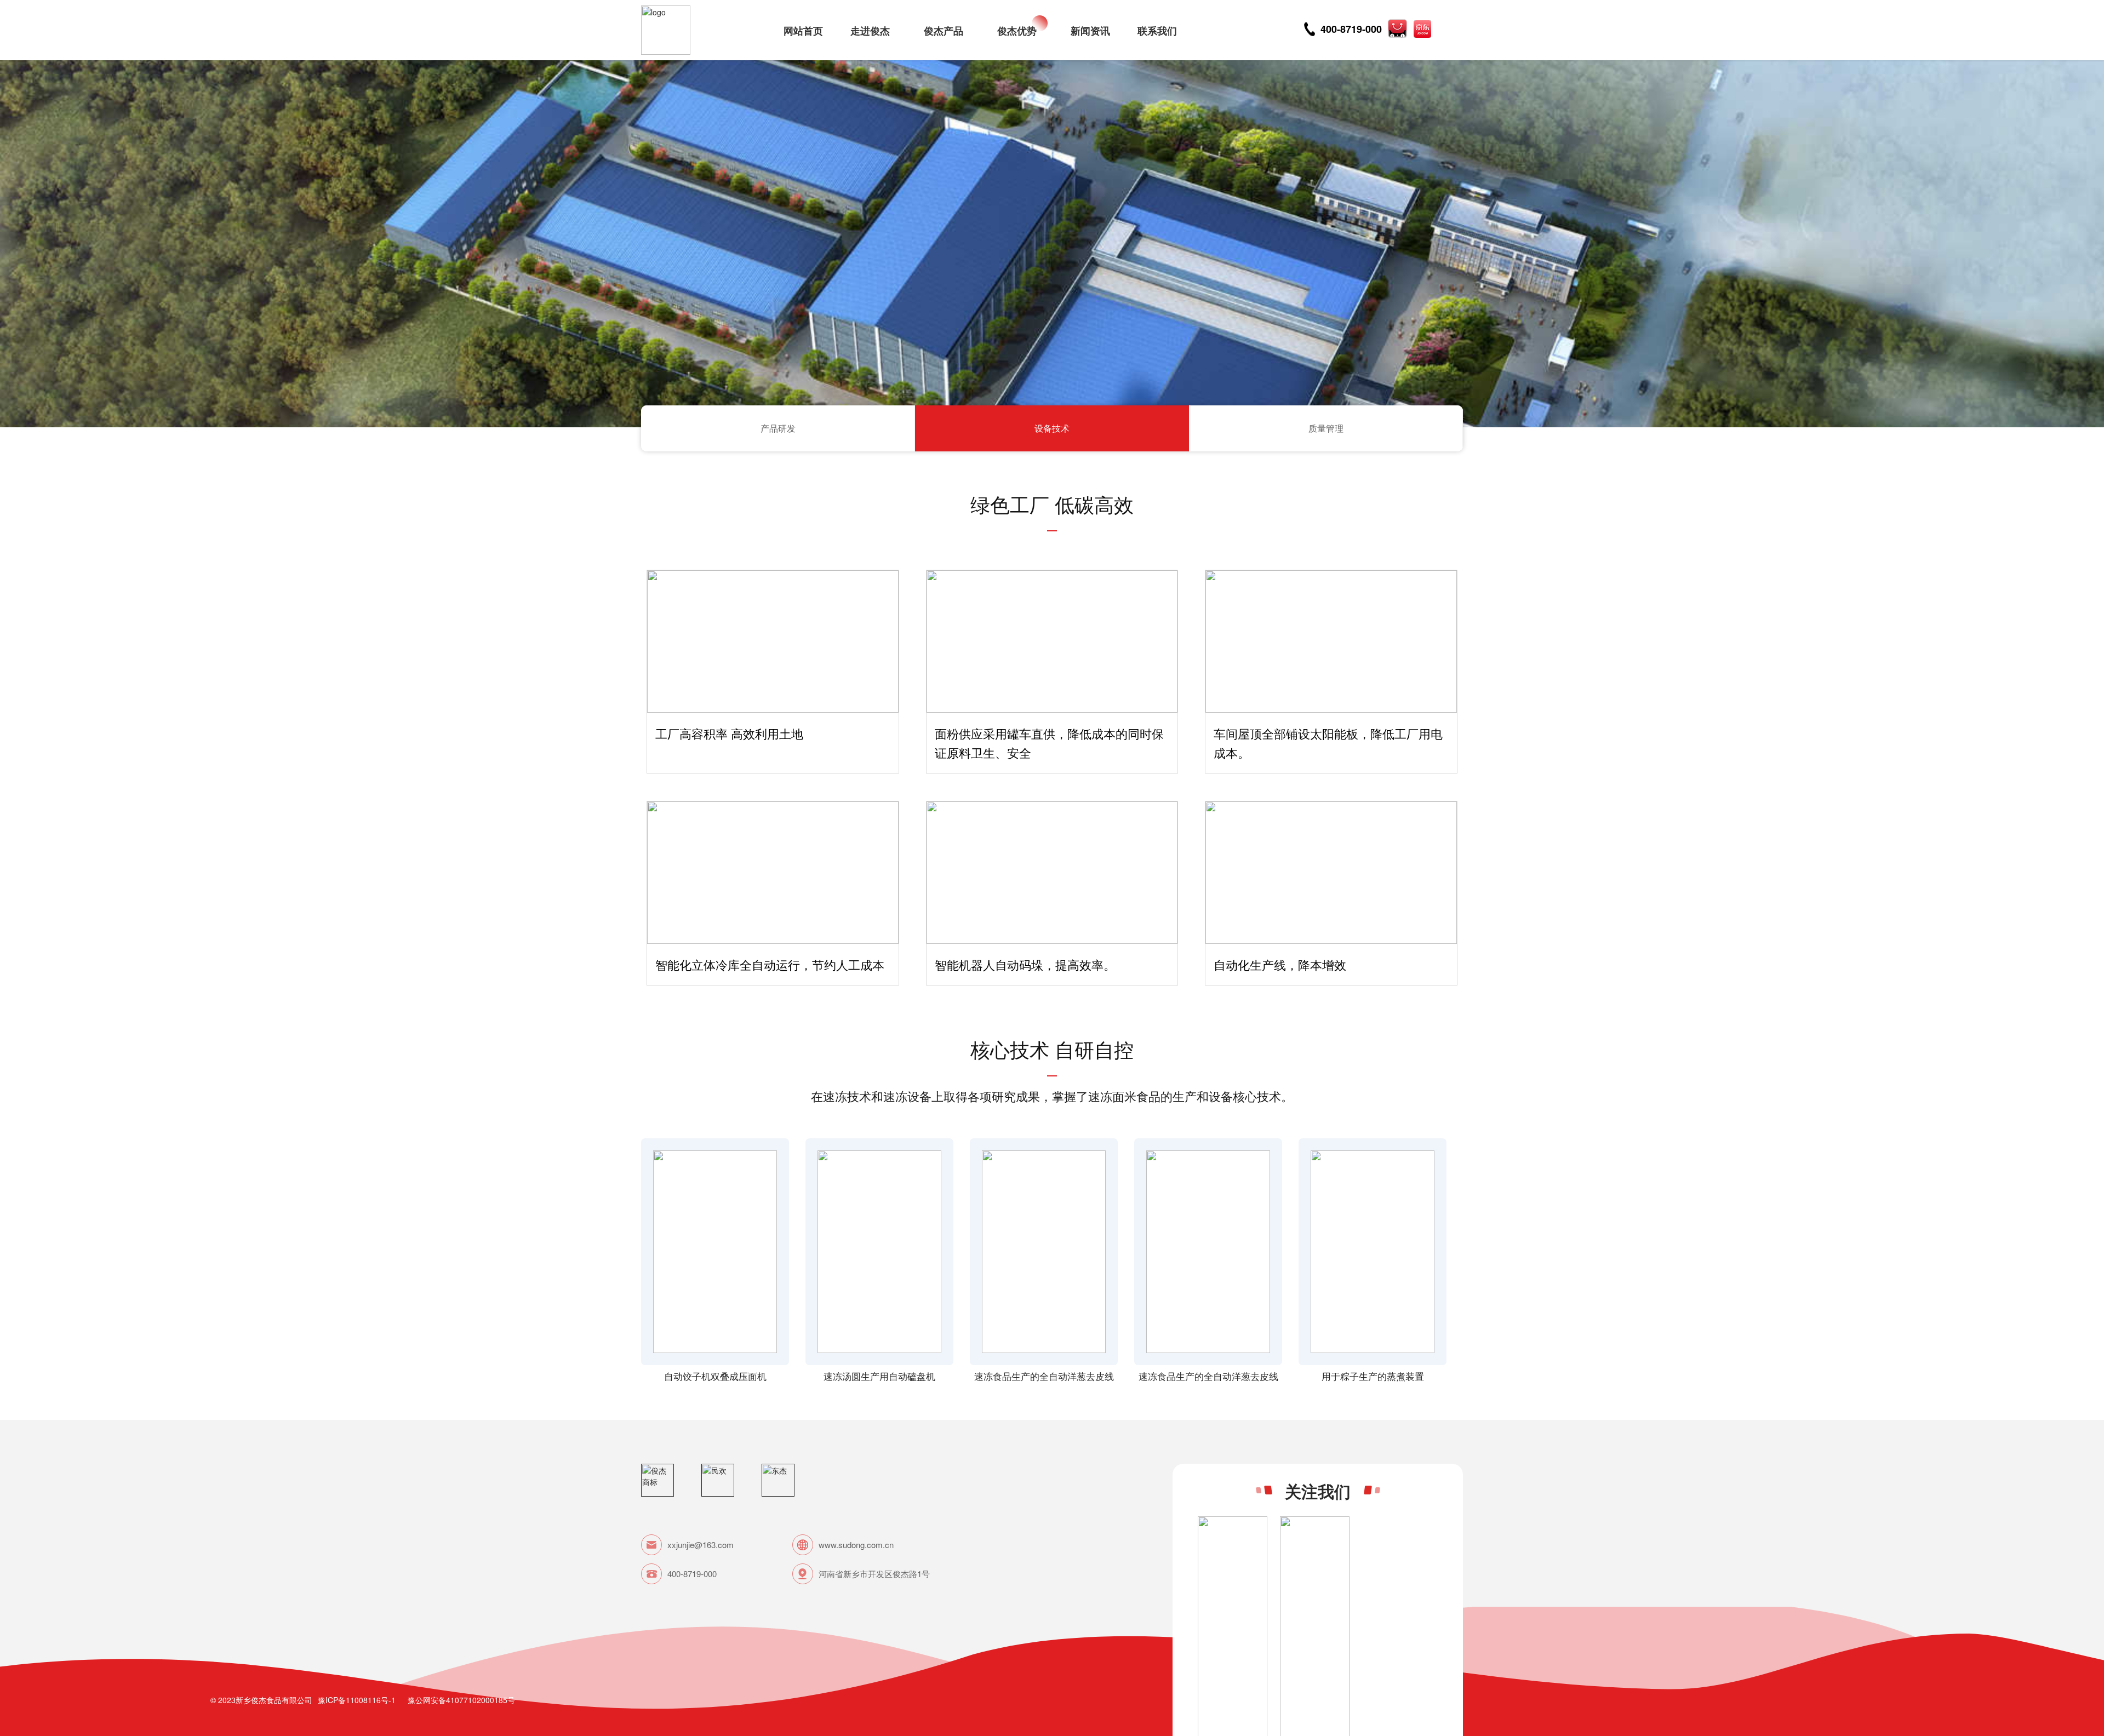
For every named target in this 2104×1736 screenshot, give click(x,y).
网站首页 (803, 31)
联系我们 (1157, 31)
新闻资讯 (1090, 31)
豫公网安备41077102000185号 (461, 1700)
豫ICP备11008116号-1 (357, 1700)
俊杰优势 (1017, 31)
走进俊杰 (870, 31)
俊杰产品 (944, 31)
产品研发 (778, 428)
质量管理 (1326, 428)
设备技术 (1052, 428)
